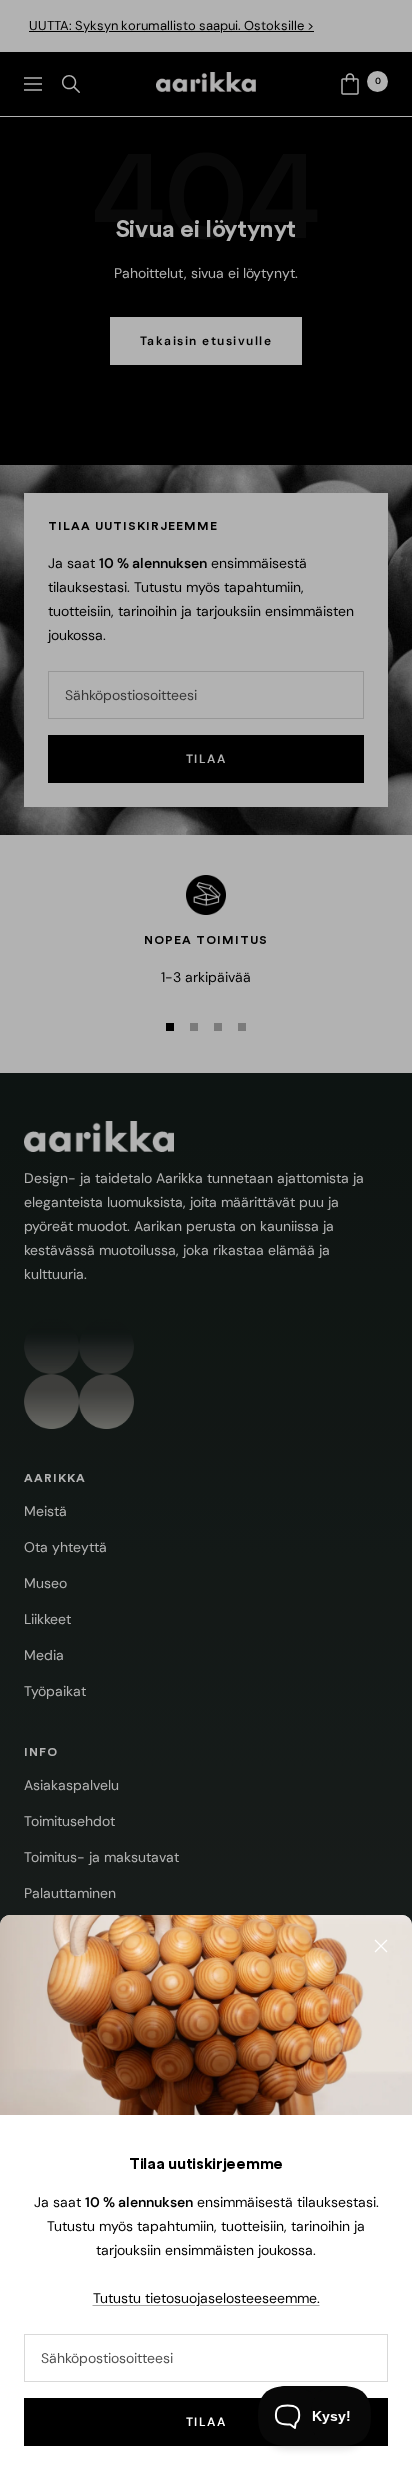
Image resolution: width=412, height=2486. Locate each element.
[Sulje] (381, 1946)
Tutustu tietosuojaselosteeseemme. (206, 2298)
